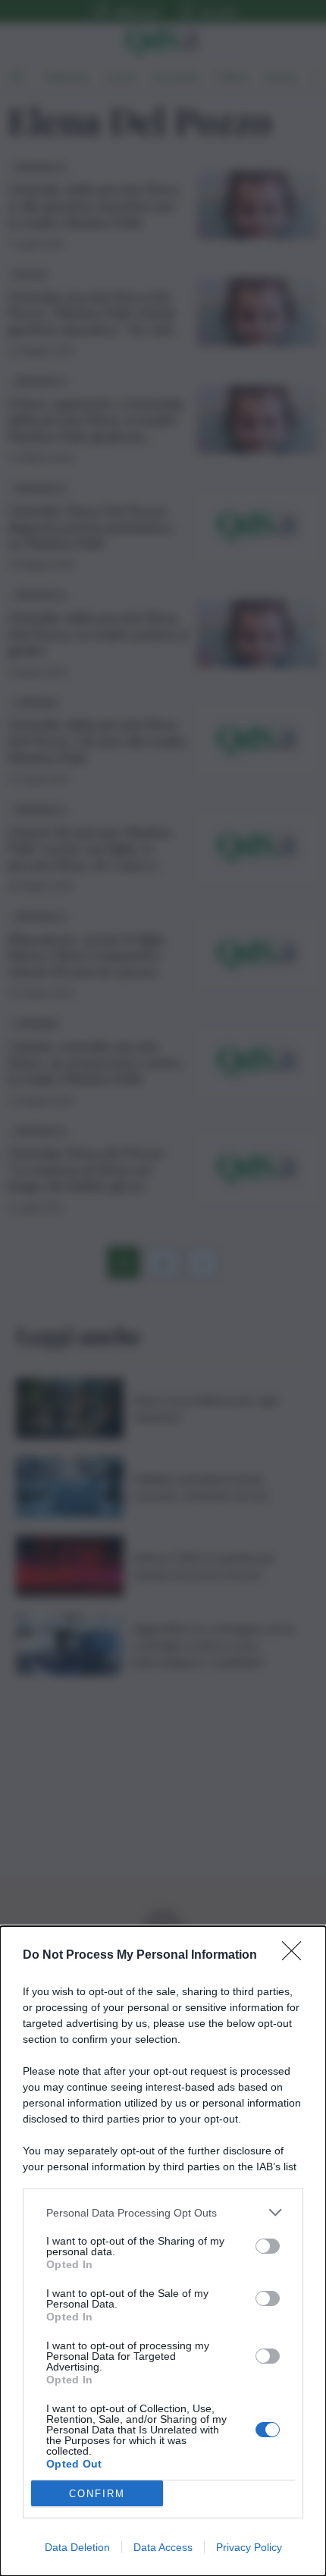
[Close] (296, 1956)
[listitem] (163, 2212)
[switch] (268, 2246)
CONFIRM (97, 2494)
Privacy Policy (249, 2547)
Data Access (163, 2547)
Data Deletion (77, 2547)
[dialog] (163, 2251)
